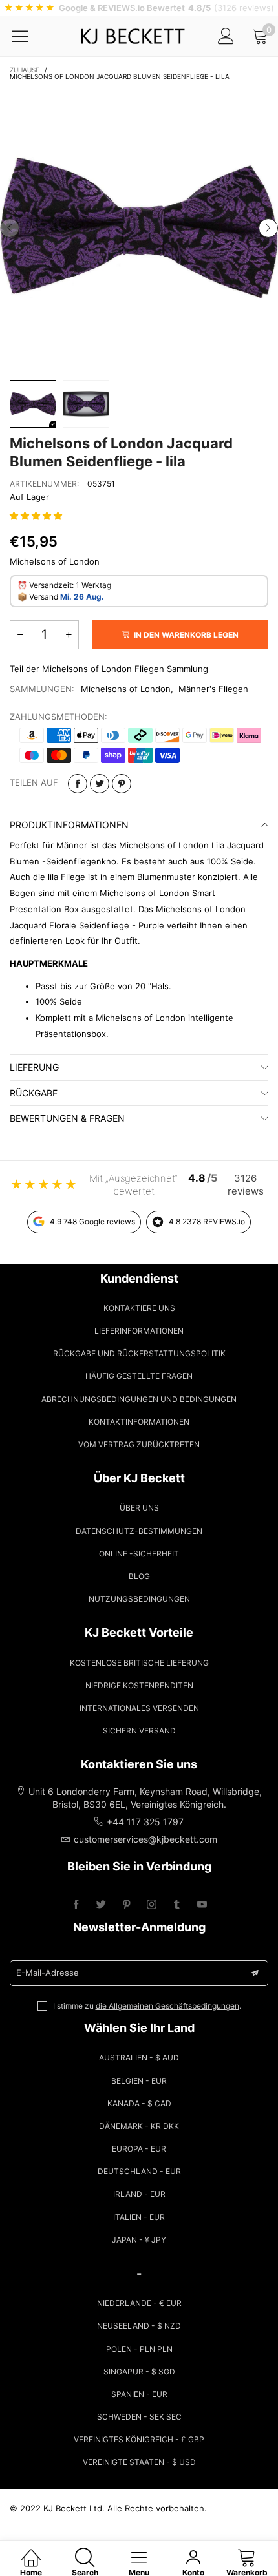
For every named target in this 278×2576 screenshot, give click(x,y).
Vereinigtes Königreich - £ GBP (139, 2439)
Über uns (139, 1508)
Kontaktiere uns (139, 1308)
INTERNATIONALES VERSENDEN (139, 1708)
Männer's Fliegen (213, 689)
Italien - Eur (139, 2217)
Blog (139, 1576)
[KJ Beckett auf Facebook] (76, 1905)
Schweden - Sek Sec (139, 2417)
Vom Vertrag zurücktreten (139, 1444)
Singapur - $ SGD (139, 2372)
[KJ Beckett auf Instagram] (152, 1905)
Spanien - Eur (139, 2394)
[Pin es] (122, 784)
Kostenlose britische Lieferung (139, 1663)
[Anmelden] (226, 36)
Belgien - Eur (139, 2081)
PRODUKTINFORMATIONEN (69, 825)
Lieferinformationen (139, 1331)
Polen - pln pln (139, 2349)
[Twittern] (100, 784)
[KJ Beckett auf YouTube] (202, 1905)
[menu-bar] (28, 36)
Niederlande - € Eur (139, 2303)
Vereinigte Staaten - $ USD (139, 2462)
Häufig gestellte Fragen (139, 1376)
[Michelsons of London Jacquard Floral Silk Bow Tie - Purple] (139, 228)
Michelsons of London (126, 689)
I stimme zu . (147, 2006)
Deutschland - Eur (139, 2171)
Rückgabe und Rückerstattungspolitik (139, 1353)
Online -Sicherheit (139, 1554)
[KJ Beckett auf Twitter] (101, 1905)
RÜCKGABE (34, 1093)
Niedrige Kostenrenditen (139, 1685)
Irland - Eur (139, 2194)
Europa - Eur (139, 2149)
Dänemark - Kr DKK (139, 2126)
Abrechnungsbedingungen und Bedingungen (139, 1399)
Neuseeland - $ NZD (139, 2326)
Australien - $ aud (139, 2058)
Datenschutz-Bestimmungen (139, 1531)
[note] (139, 8)
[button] (10, 228)
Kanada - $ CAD (139, 2103)
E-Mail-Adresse (48, 1973)
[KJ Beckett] (133, 36)
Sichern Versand (139, 1731)
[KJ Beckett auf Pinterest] (126, 1905)
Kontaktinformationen (139, 1422)
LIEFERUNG (34, 1067)
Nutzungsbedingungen (139, 1599)
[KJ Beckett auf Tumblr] (177, 1905)
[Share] (78, 784)
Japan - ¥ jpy (139, 2240)
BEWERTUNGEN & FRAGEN (67, 1118)
